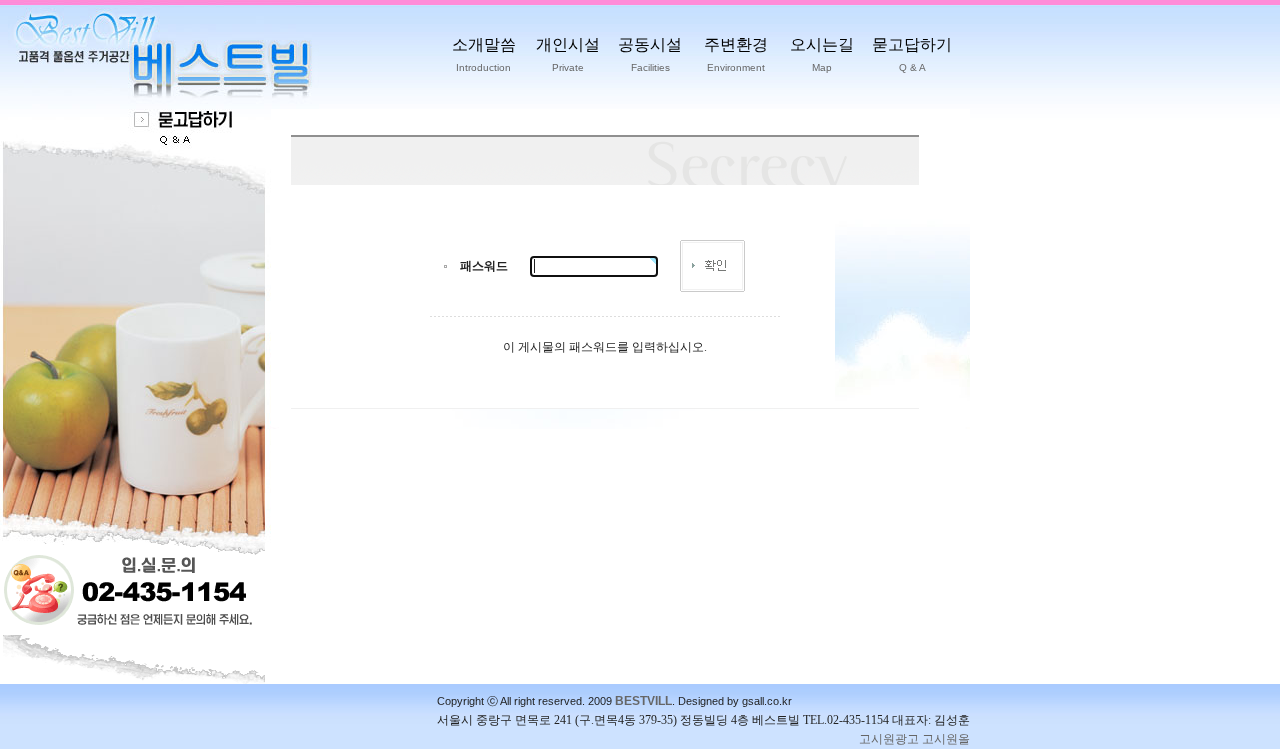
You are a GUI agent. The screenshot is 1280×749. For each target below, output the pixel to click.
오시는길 (822, 54)
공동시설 (650, 54)
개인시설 (568, 54)
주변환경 (736, 54)
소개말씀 (484, 54)
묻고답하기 (912, 54)
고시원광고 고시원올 (914, 739)
